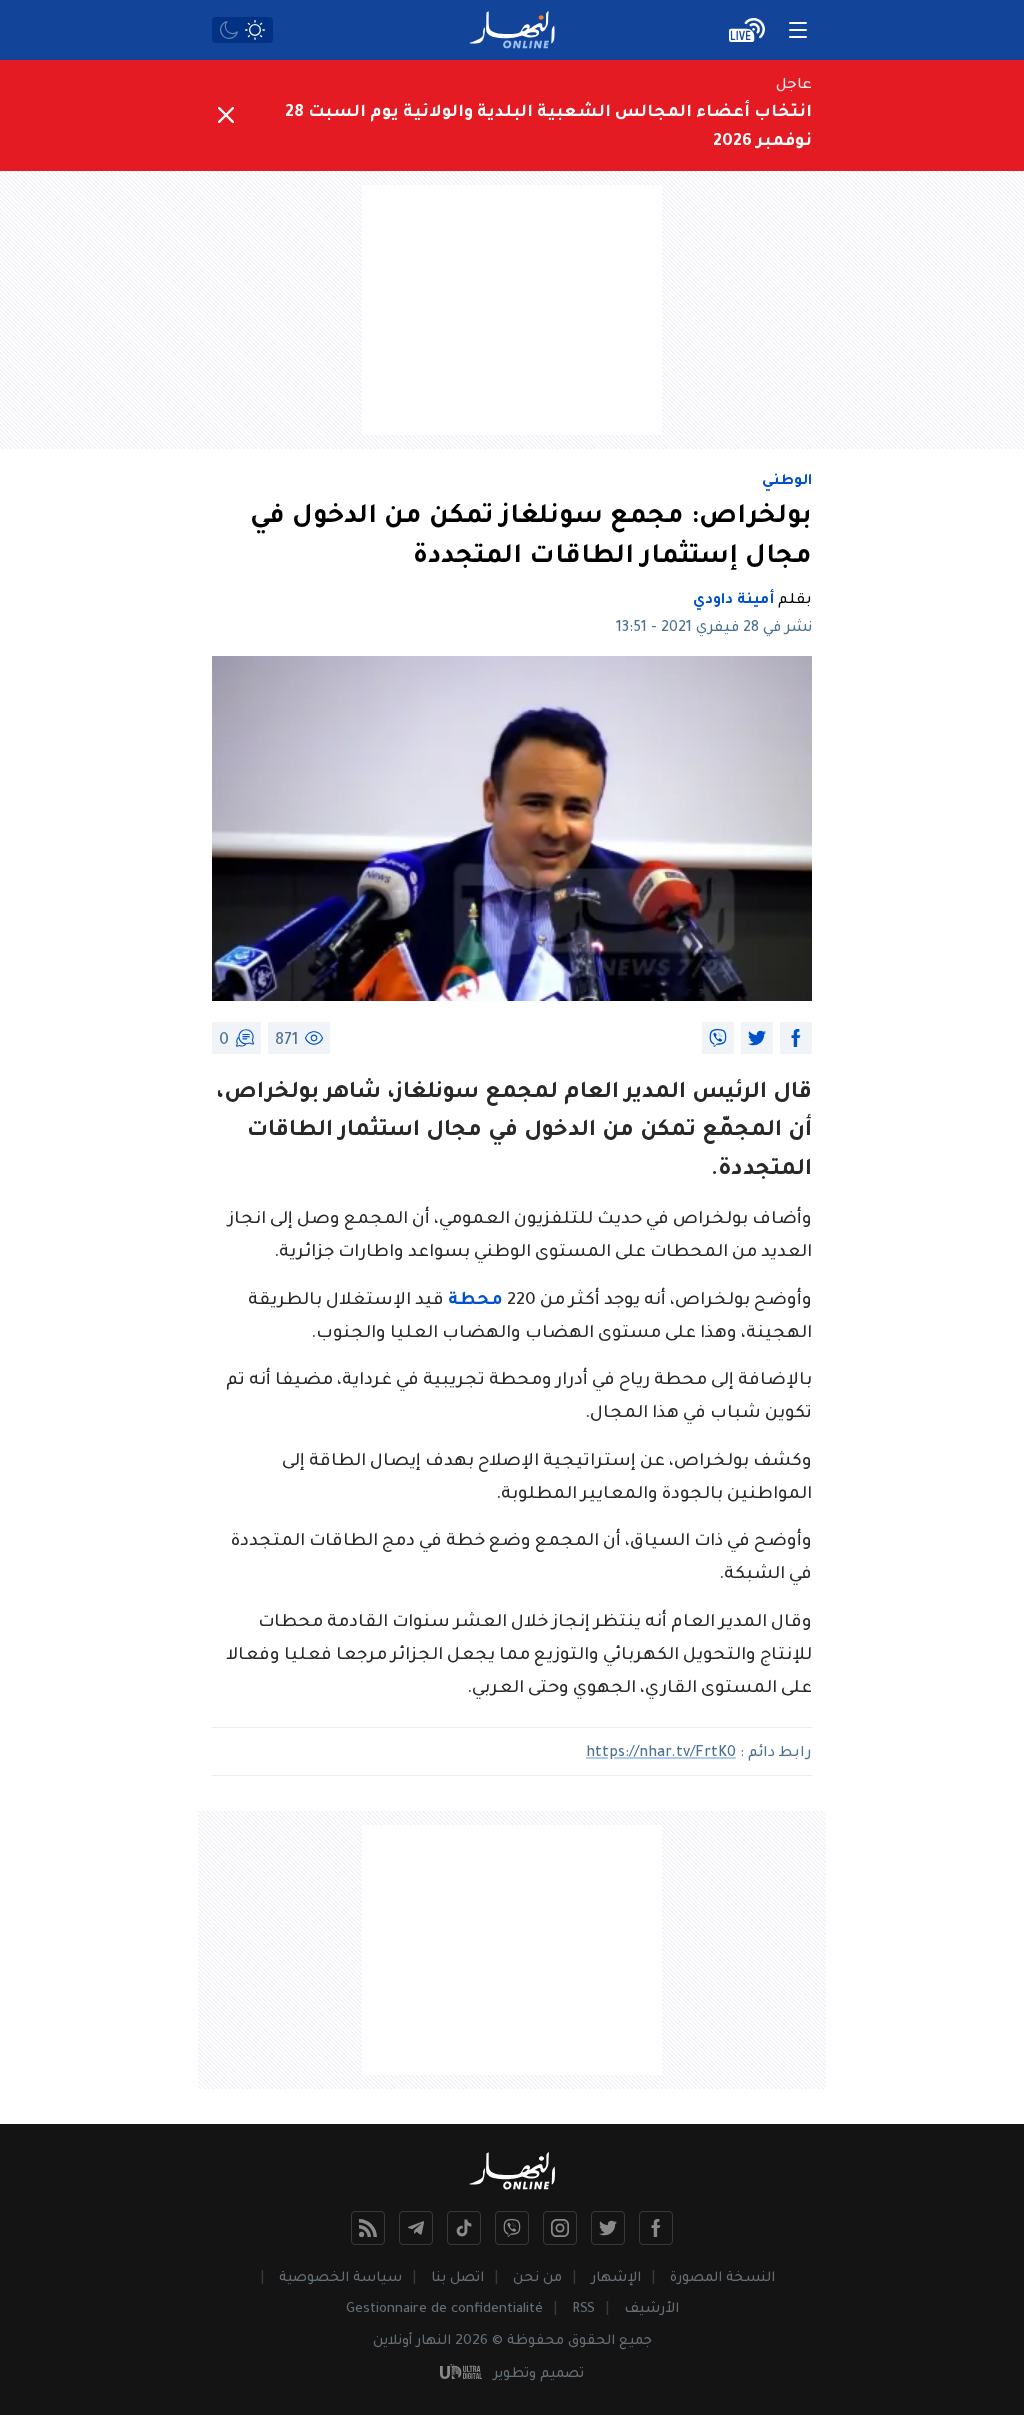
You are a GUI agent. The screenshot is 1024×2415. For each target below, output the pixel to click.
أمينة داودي (733, 601)
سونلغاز (437, 1094)
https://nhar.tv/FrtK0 (661, 1754)
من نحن (537, 2278)
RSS (583, 2309)
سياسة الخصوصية (340, 2278)
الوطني (787, 482)
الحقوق (591, 2341)
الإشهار (616, 2278)
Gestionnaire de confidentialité (444, 2309)
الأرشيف (651, 2309)
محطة (475, 1301)
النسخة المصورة (722, 2278)
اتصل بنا (457, 2278)
